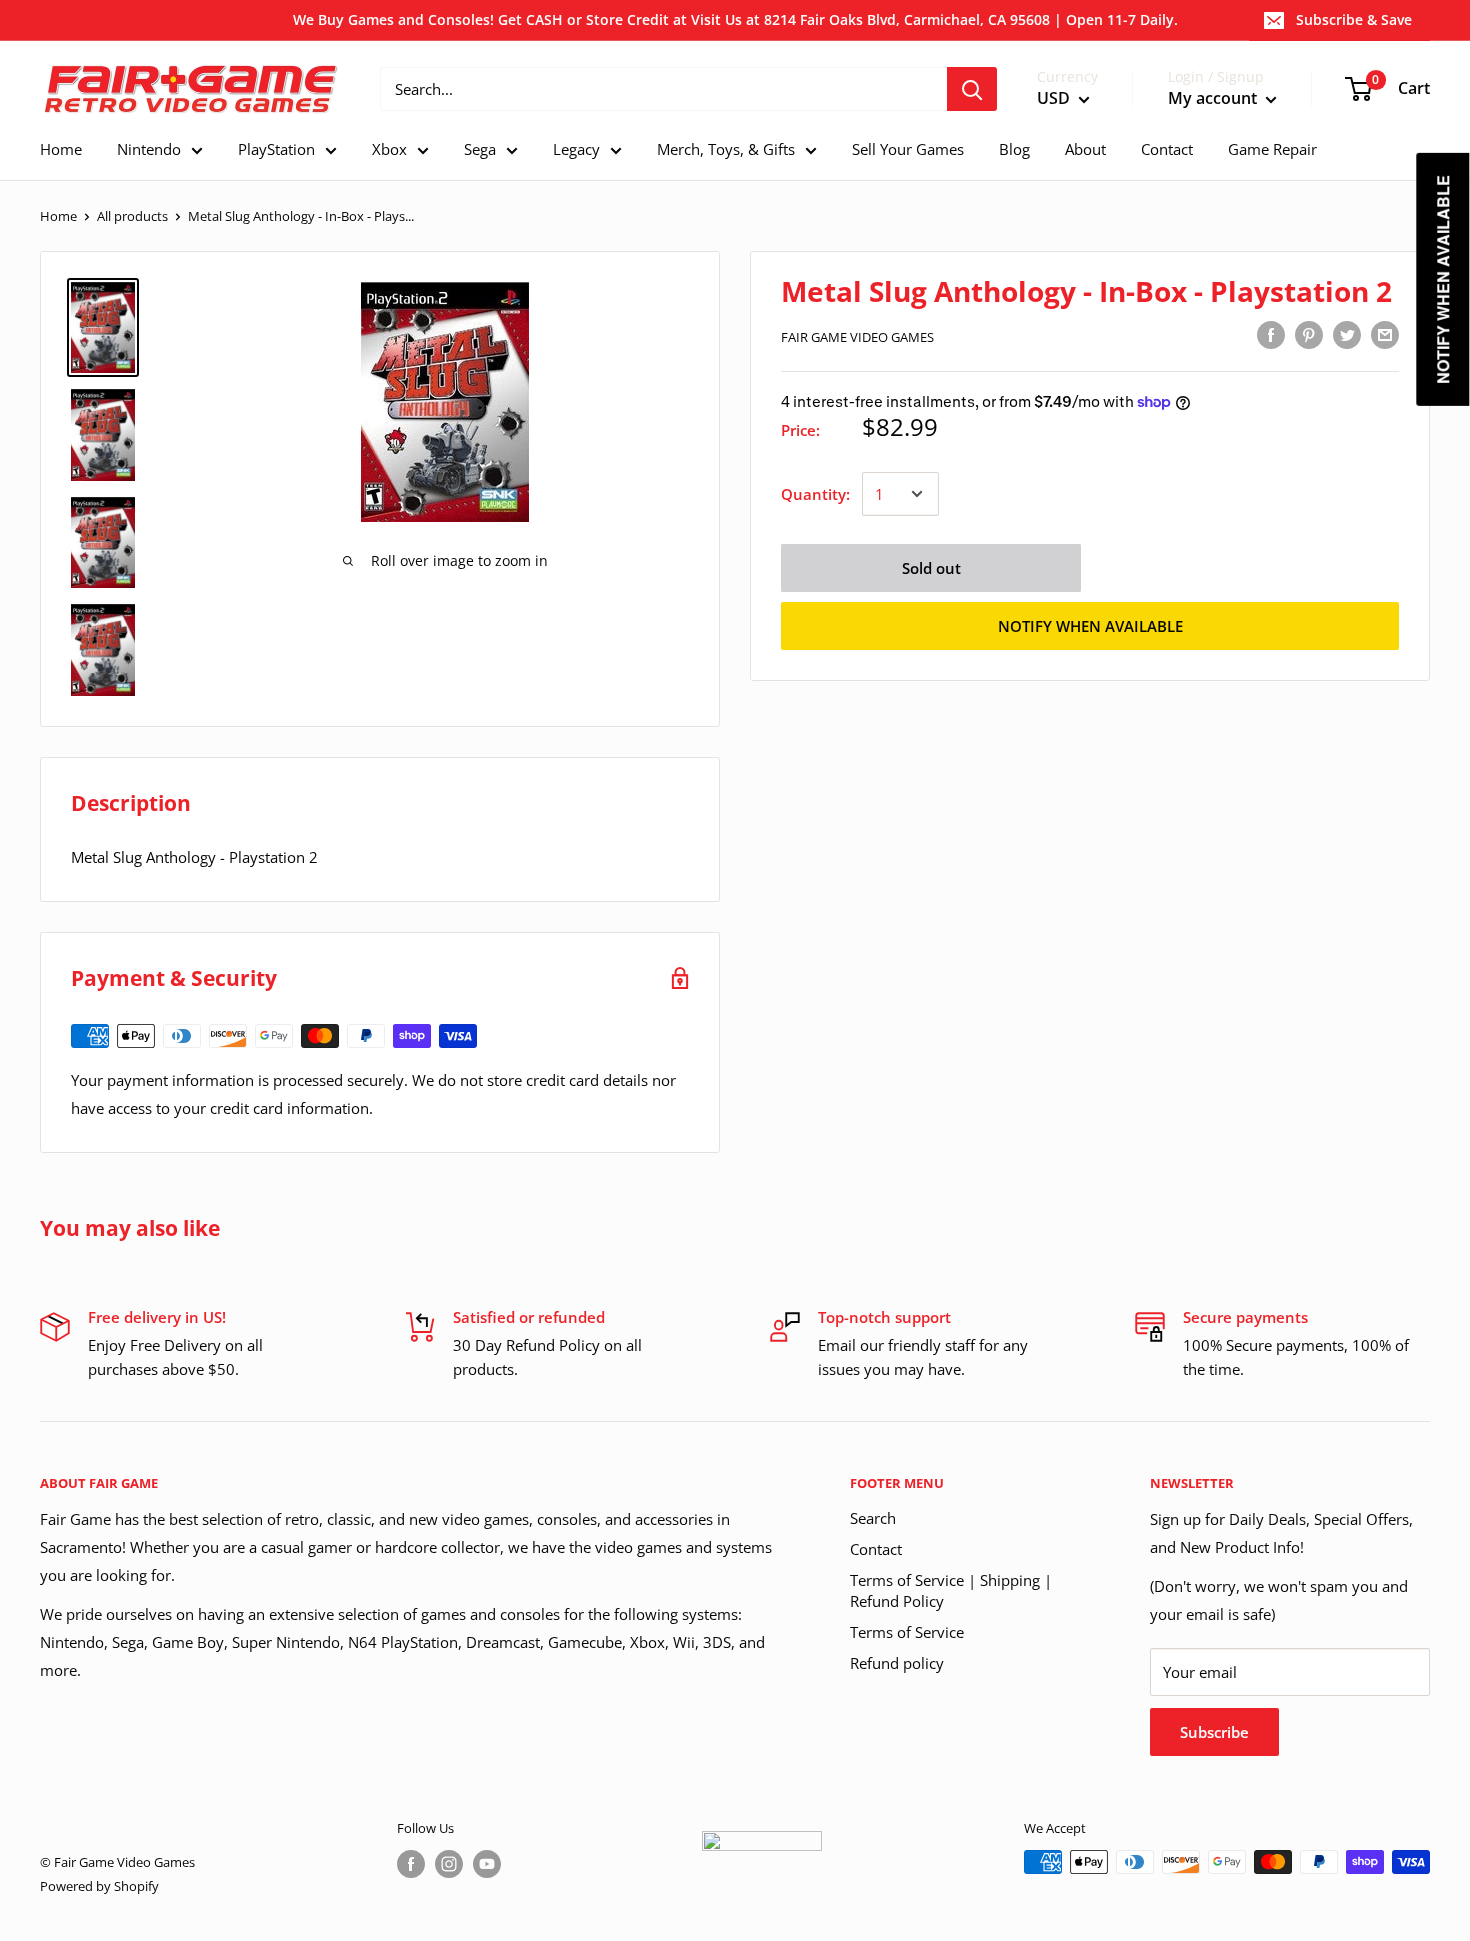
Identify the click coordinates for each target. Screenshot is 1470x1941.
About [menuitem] (1085, 149)
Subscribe (1214, 1732)
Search (873, 1518)
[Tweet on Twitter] (1347, 334)
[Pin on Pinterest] (1309, 334)
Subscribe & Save (1354, 19)
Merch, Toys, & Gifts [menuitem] (726, 149)
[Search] (972, 89)
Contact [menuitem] (1167, 149)
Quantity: (815, 494)
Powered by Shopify (99, 1886)
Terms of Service (907, 1632)
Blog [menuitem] (1014, 149)
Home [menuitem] (61, 149)
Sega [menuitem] (480, 149)
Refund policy (897, 1663)
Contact (876, 1549)
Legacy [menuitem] (576, 149)
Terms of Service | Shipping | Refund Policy (951, 1590)
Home (58, 216)
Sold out (931, 568)
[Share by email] (1385, 334)
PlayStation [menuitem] (276, 149)
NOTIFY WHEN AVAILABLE (1090, 626)
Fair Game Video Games (857, 337)
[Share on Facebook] (1271, 334)
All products (132, 216)
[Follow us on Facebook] (411, 1864)
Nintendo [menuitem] (149, 149)
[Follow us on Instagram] (449, 1864)
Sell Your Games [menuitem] (908, 149)
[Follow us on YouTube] (487, 1864)
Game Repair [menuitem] (1272, 149)
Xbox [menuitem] (389, 149)
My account (1214, 99)
